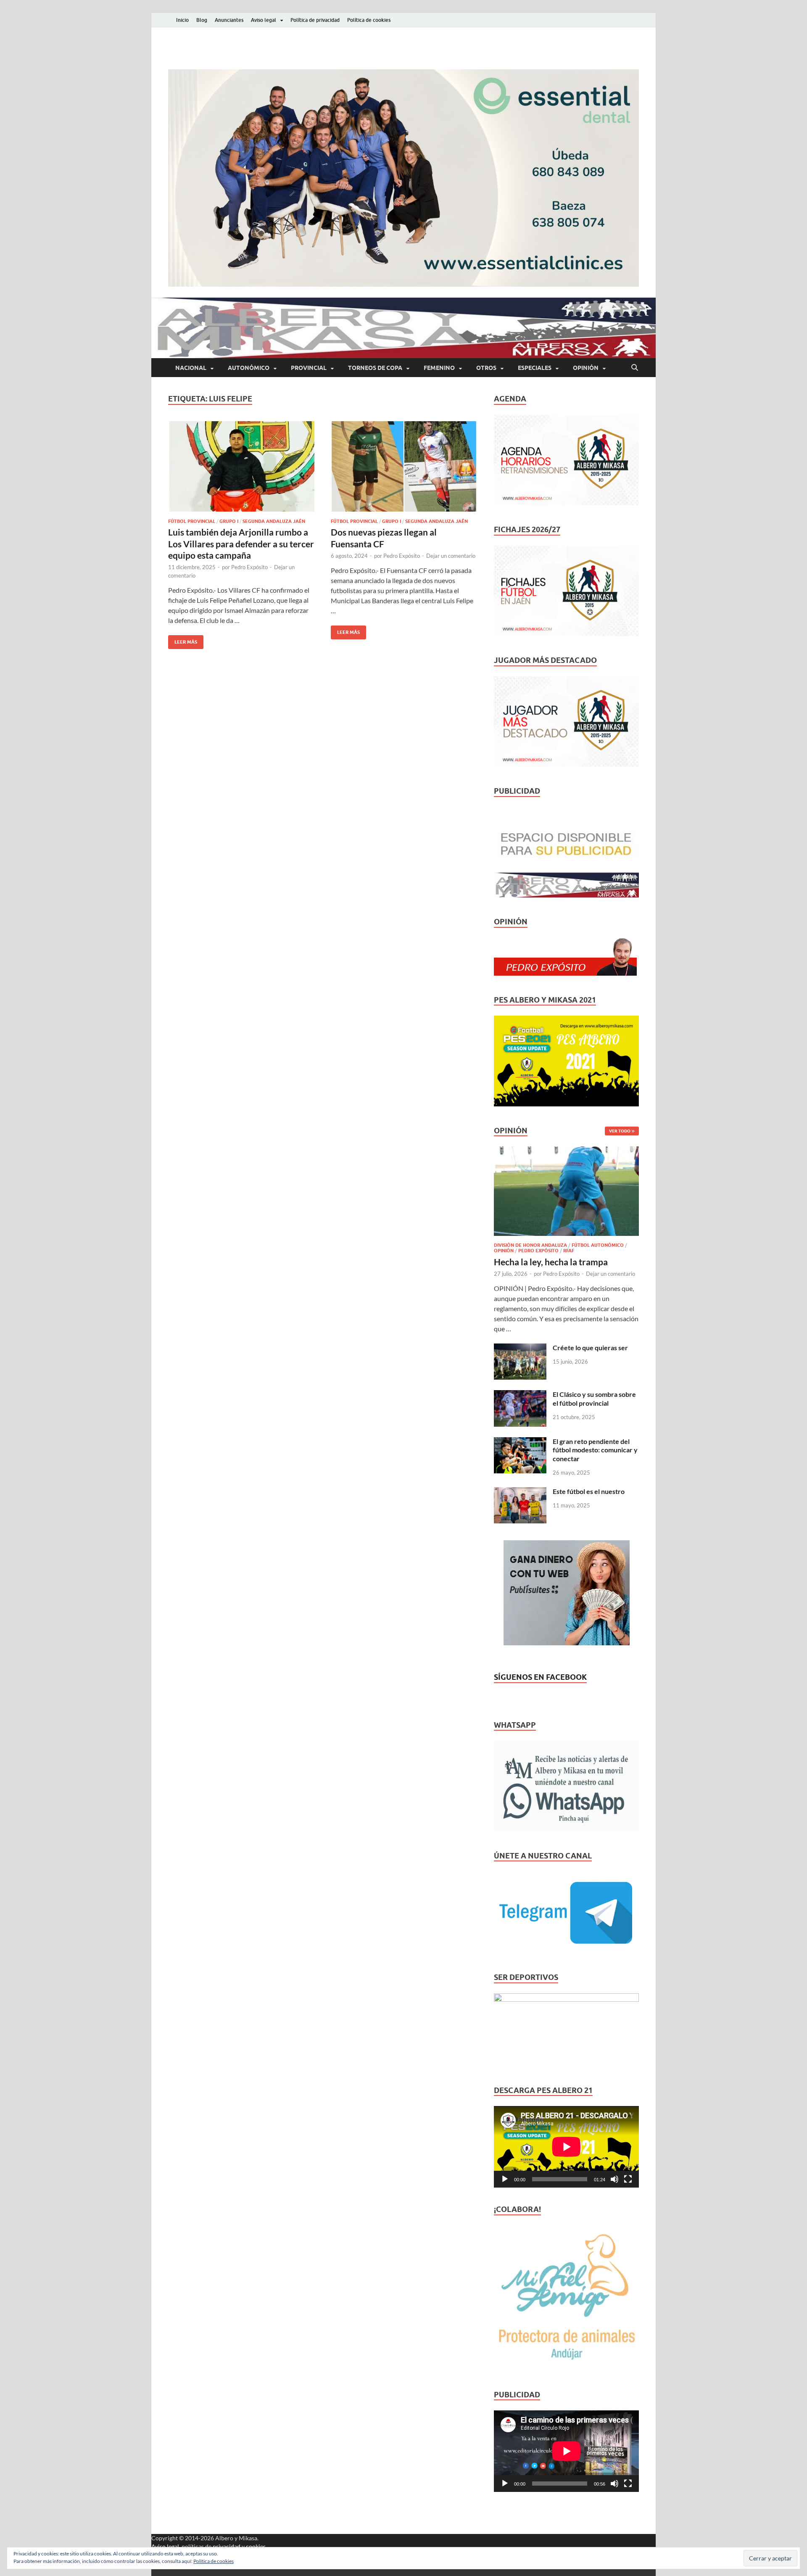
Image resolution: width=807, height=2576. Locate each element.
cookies (256, 2546)
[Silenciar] (614, 2179)
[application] (566, 2147)
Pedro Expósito (249, 567)
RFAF (569, 1251)
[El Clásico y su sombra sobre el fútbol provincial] (520, 1395)
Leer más (183, 640)
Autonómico (249, 368)
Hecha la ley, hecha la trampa (551, 1262)
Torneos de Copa (375, 368)
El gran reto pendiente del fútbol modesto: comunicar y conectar (595, 1450)
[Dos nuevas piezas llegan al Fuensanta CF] (404, 466)
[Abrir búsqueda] (635, 368)
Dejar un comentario (451, 556)
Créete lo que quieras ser (590, 1347)
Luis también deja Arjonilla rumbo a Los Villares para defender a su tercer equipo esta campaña (241, 544)
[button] (403, 178)
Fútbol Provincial (192, 521)
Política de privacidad (315, 20)
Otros (486, 368)
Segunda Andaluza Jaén (274, 521)
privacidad (227, 2546)
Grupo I (229, 521)
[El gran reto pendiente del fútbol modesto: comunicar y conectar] (520, 1442)
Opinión (586, 368)
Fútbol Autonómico (598, 1245)
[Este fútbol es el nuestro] (520, 1492)
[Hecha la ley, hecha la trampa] (566, 1151)
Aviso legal (264, 20)
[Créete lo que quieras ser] (520, 1348)
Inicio (182, 20)
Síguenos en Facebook (540, 1677)
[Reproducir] (505, 2179)
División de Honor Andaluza (530, 1245)
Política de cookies (369, 20)
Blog (202, 20)
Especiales (535, 368)
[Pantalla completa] (628, 2179)
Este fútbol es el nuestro (589, 1491)
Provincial (309, 368)
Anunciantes (229, 20)
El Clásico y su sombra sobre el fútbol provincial (594, 1399)
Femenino (439, 368)
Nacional (191, 368)
